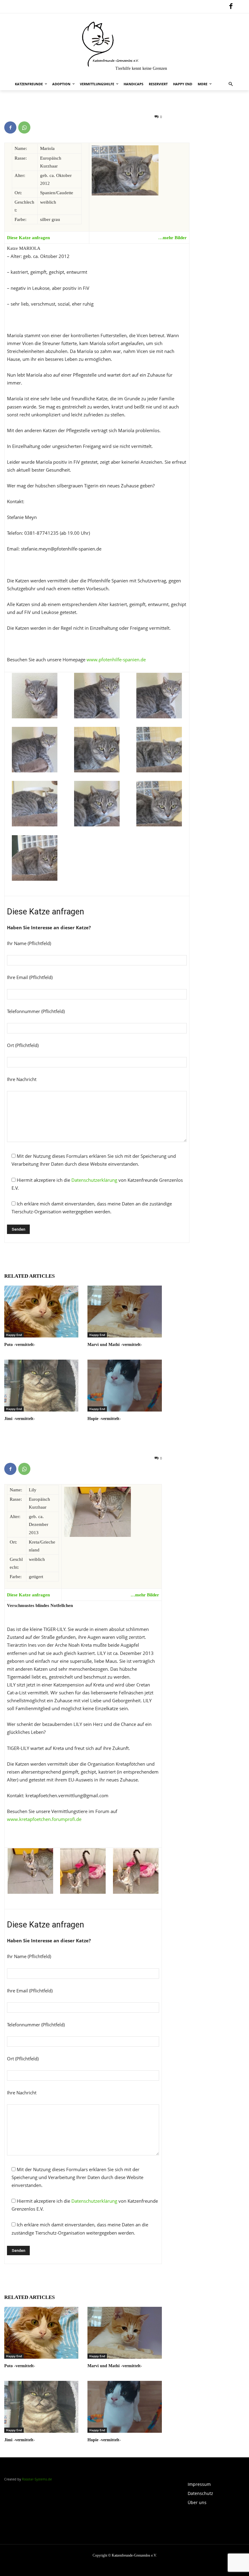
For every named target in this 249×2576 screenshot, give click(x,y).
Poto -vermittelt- (20, 1345)
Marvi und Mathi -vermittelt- (115, 1345)
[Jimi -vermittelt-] (41, 1386)
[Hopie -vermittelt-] (124, 1386)
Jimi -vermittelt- (20, 1419)
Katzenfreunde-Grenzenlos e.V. (134, 2555)
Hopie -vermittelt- (104, 1419)
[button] (231, 84)
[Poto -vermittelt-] (41, 1312)
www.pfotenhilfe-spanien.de (116, 659)
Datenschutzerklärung (94, 1180)
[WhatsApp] (24, 127)
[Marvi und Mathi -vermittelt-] (124, 1312)
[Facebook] (231, 7)
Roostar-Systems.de (37, 2479)
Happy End (14, 1335)
